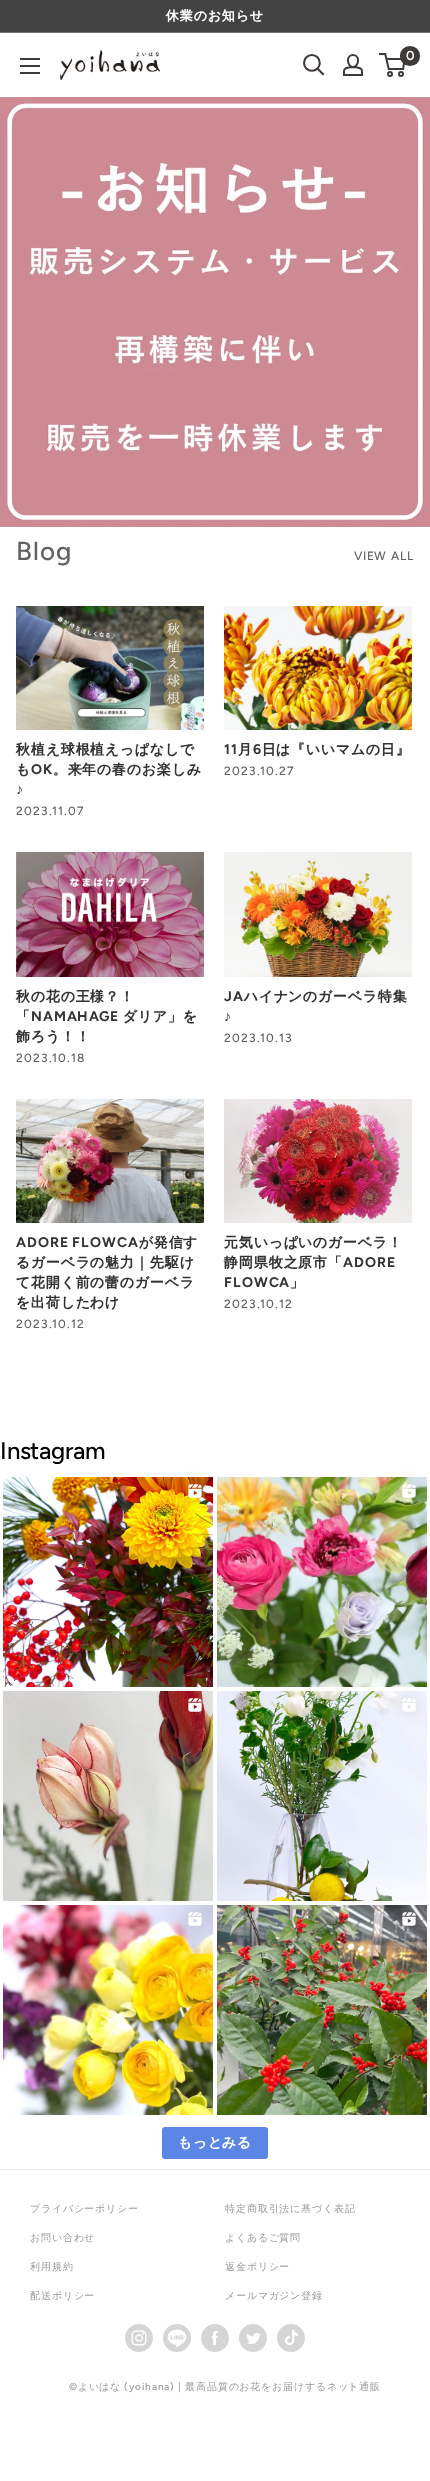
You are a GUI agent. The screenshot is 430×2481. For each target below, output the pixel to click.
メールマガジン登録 (274, 2295)
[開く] (314, 65)
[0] (393, 65)
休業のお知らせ (214, 15)
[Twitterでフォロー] (253, 2337)
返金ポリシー (257, 2266)
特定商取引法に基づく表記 (290, 2208)
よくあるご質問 (263, 2237)
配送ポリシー (62, 2295)
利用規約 (52, 2266)
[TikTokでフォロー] (291, 2337)
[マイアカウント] (353, 65)
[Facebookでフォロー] (215, 2337)
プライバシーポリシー (84, 2208)
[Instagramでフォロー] (139, 2337)
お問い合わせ (62, 2237)
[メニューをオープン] (30, 66)
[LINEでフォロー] (177, 2337)
